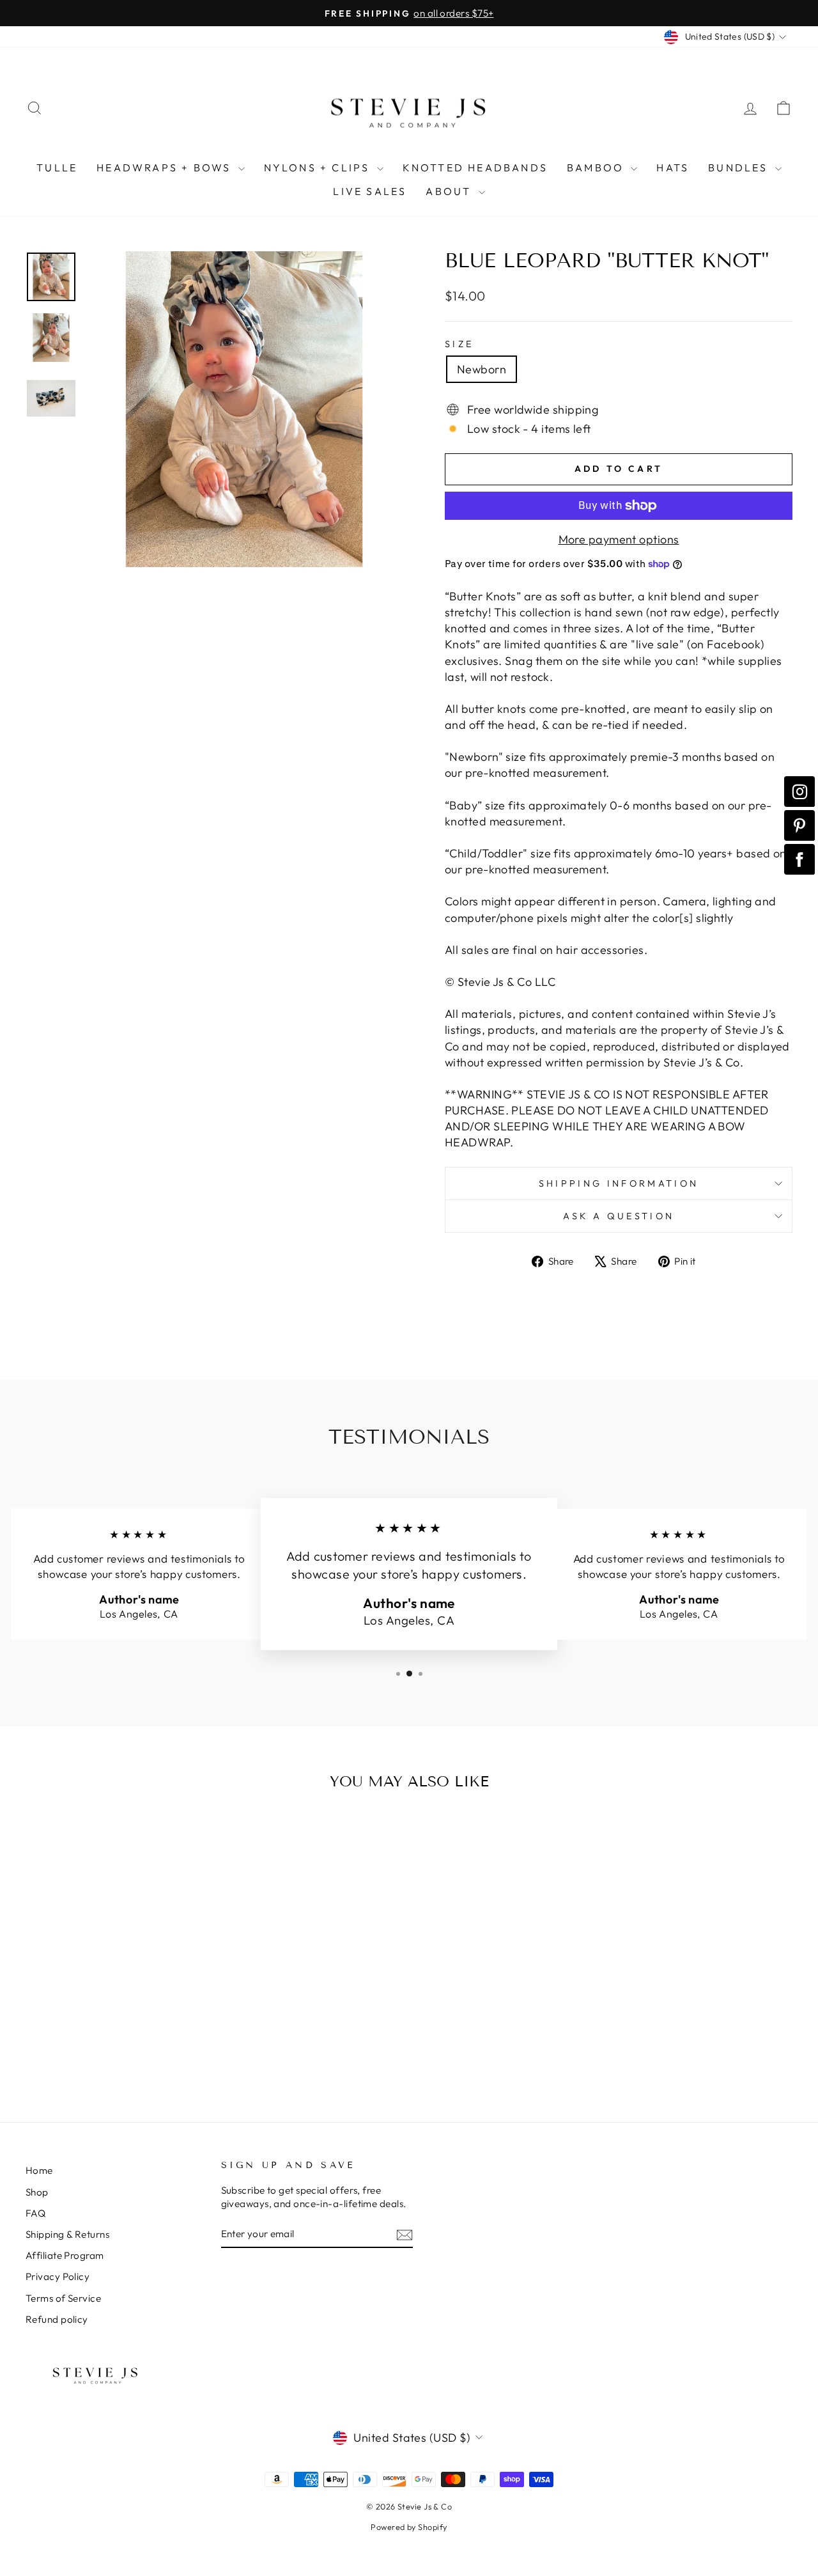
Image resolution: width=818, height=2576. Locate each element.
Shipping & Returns (67, 2234)
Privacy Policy (58, 2276)
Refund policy (57, 2319)
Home (39, 2170)
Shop (37, 2192)
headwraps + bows (166, 168)
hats (673, 168)
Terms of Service (63, 2298)
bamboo (597, 168)
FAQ (35, 2213)
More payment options (619, 539)
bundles (740, 168)
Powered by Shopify (409, 2527)
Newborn (482, 369)
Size (459, 344)
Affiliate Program (65, 2255)
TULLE (57, 168)
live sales (370, 191)
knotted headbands (475, 168)
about (450, 191)
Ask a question (619, 1216)
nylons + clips (319, 168)
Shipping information (619, 1183)
